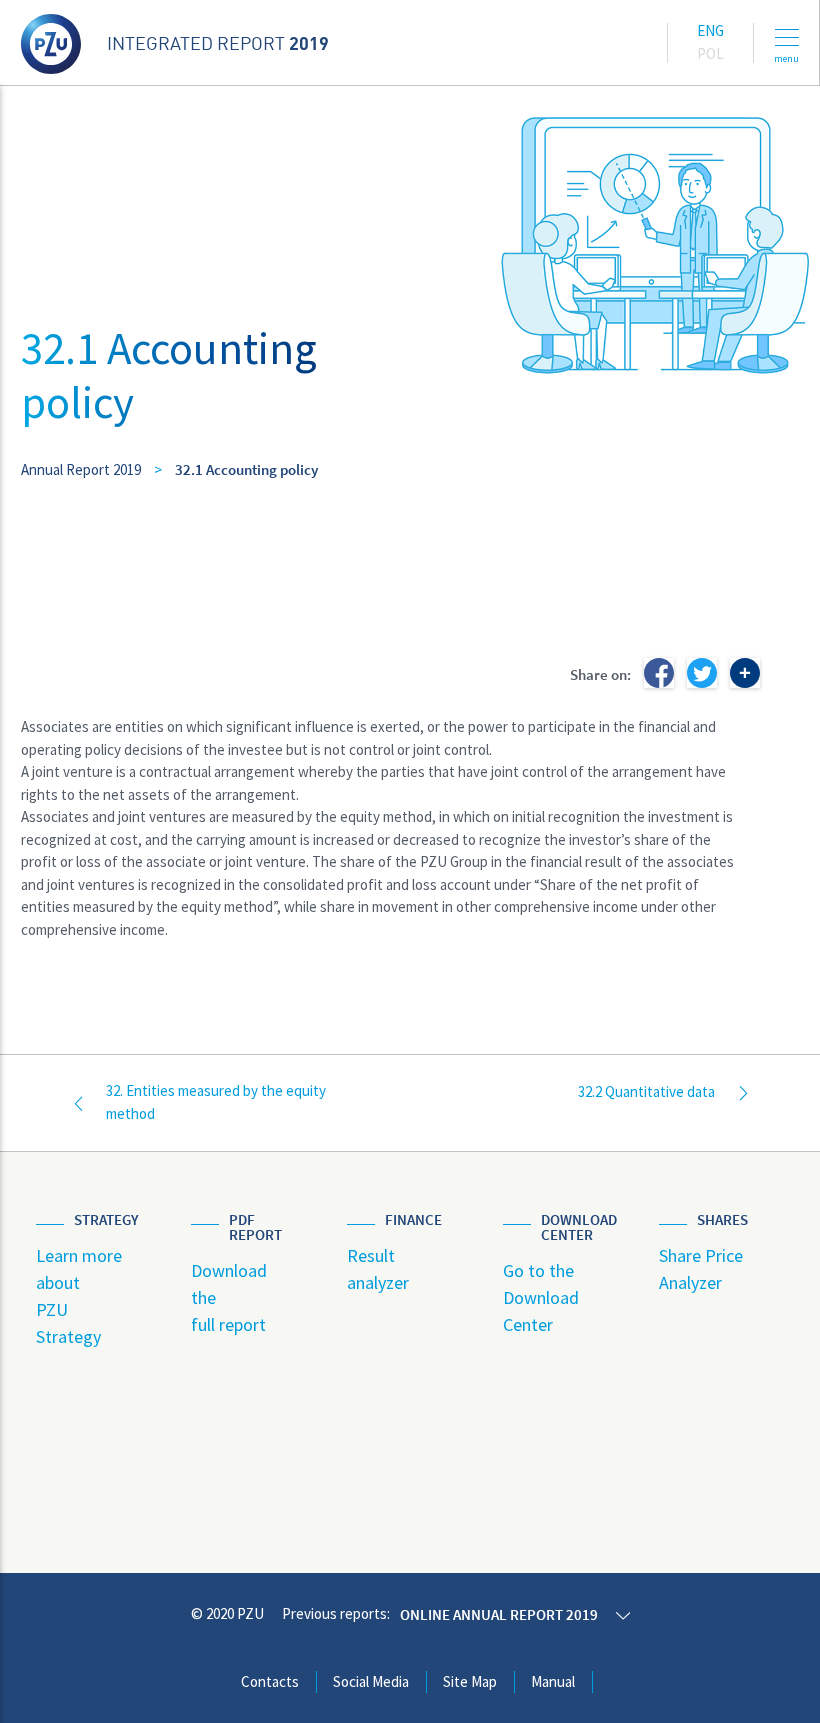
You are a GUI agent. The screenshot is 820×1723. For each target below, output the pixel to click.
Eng (710, 30)
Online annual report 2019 (499, 1614)
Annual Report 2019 (81, 469)
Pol (710, 53)
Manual (553, 1681)
